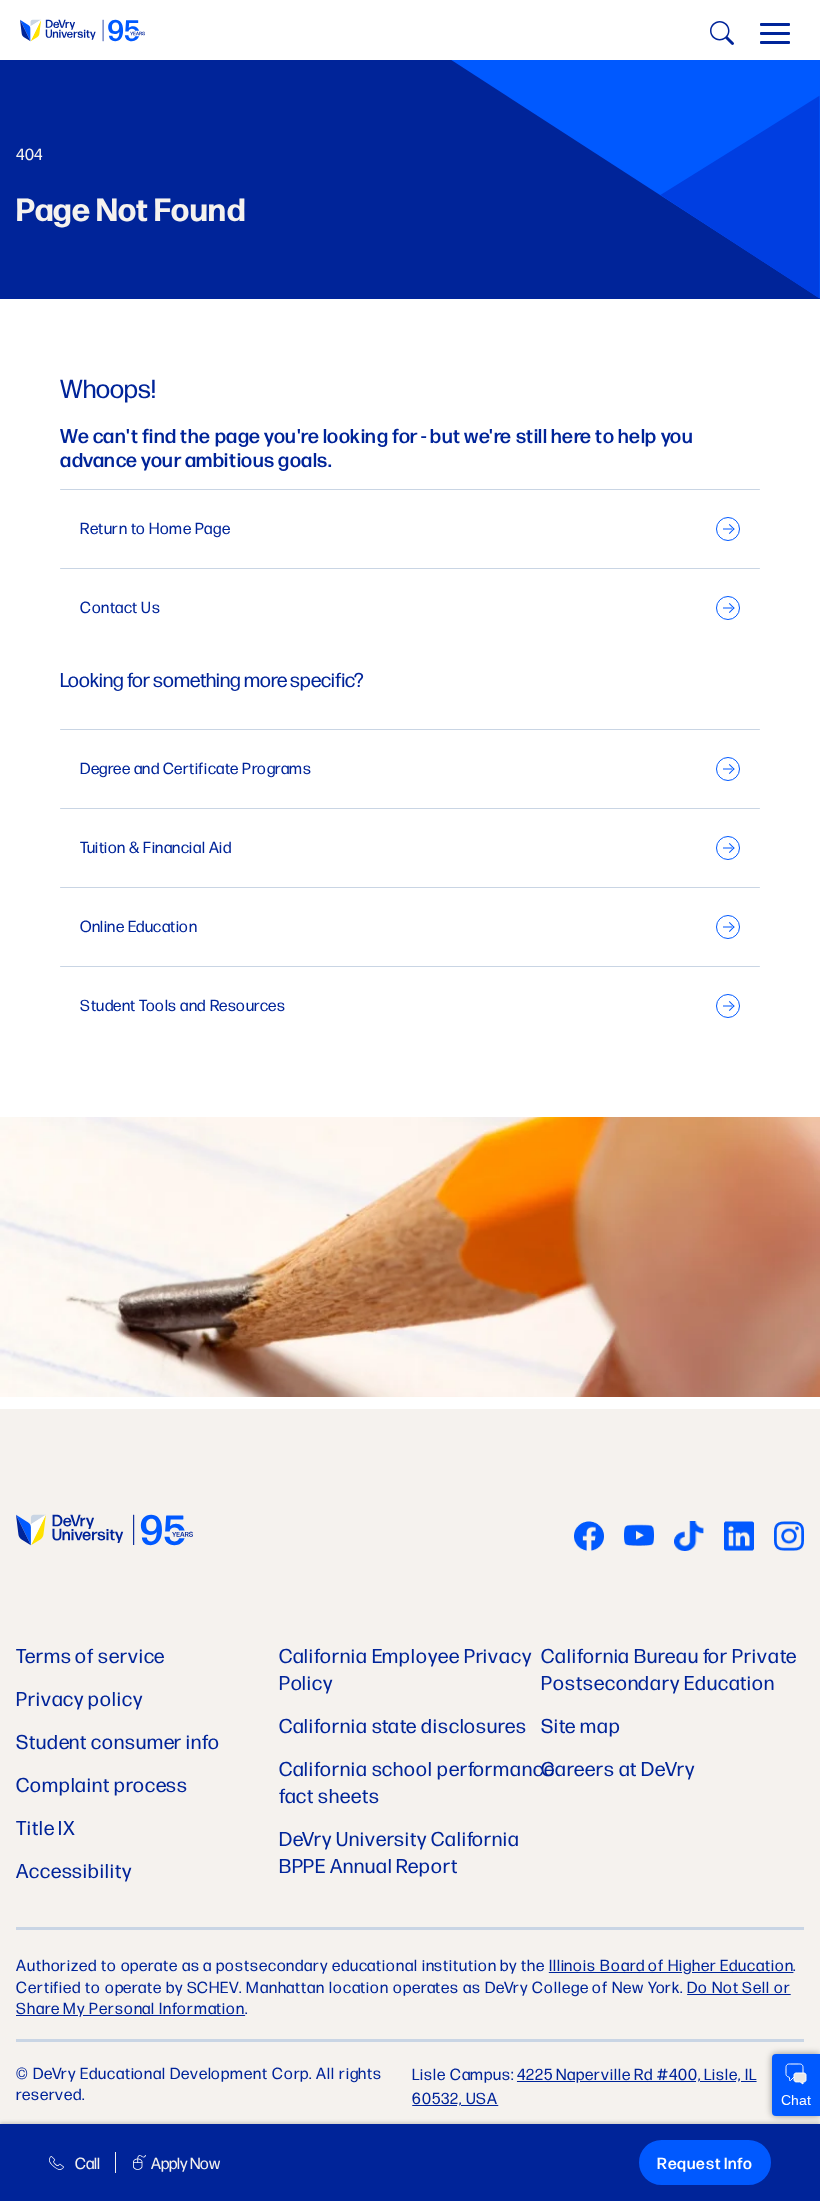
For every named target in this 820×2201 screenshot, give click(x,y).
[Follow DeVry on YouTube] (639, 1538)
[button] (775, 38)
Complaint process (102, 1783)
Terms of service (90, 1654)
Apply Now (185, 2162)
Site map (580, 1724)
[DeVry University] (82, 30)
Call (87, 2162)
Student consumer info (118, 1740)
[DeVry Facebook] (589, 1538)
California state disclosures (403, 1724)
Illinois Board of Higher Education (671, 1964)
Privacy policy (79, 1697)
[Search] (719, 36)
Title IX (46, 1826)
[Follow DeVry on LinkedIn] (739, 1538)
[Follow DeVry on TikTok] (689, 1538)
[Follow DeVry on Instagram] (789, 1538)
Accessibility (74, 1869)
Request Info (705, 2162)
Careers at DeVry (617, 1767)
